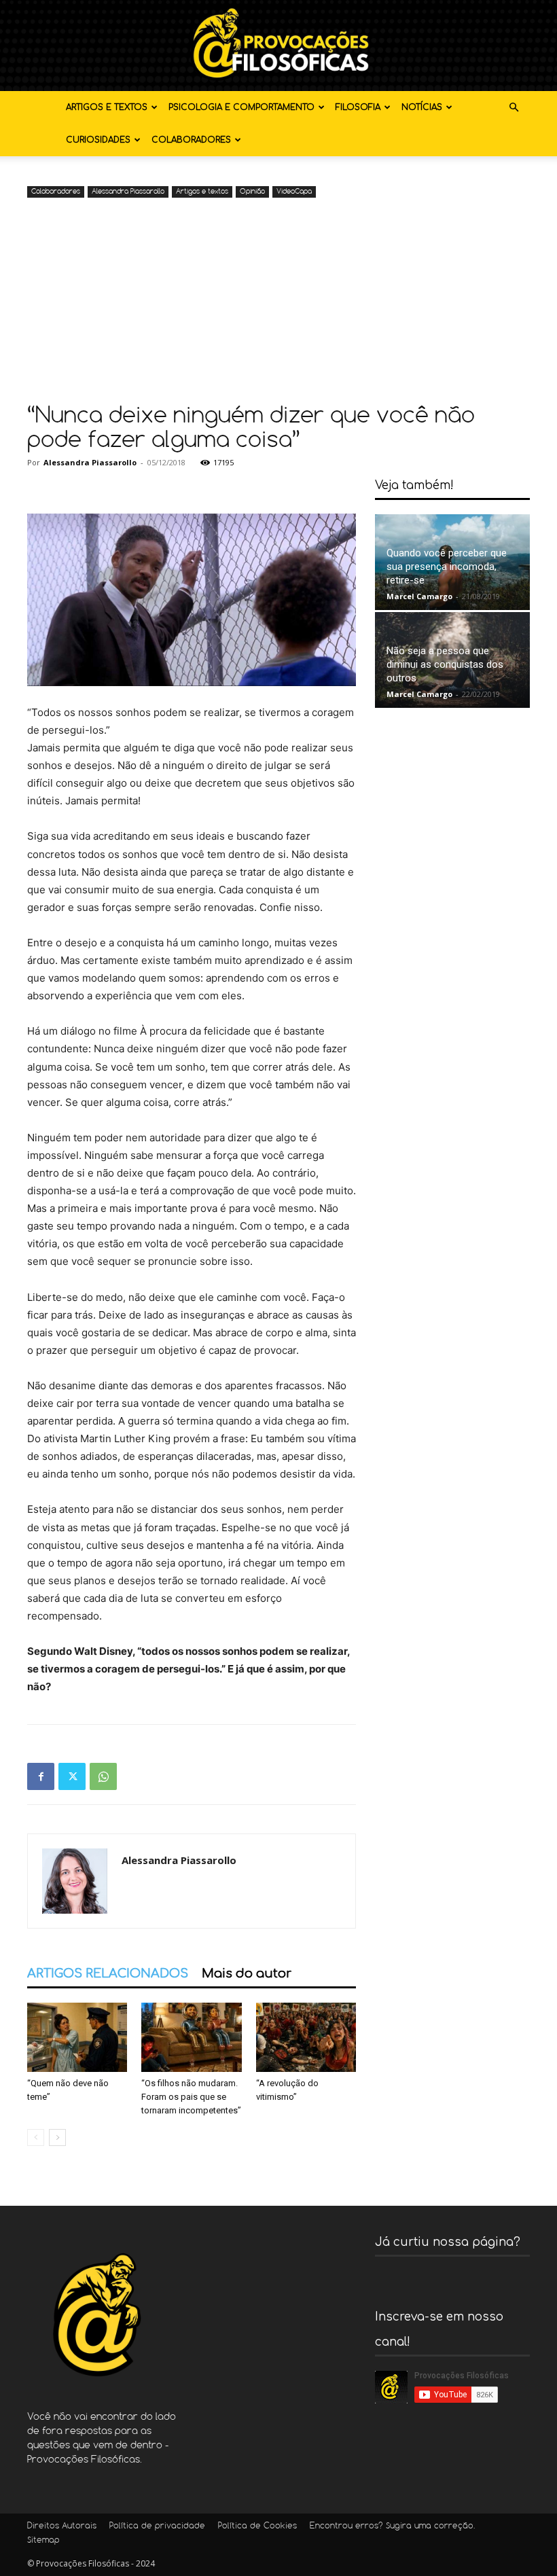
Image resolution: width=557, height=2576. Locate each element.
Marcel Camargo (419, 596)
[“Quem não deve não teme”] (77, 2037)
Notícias (422, 107)
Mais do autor (247, 1973)
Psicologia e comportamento (241, 107)
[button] (514, 108)
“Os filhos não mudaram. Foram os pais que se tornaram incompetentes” (191, 2097)
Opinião (252, 192)
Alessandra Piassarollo (128, 192)
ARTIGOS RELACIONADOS (108, 1973)
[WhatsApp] (103, 1776)
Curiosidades (98, 140)
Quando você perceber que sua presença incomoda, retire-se (447, 567)
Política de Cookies (257, 2526)
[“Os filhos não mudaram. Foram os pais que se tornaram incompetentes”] (191, 2037)
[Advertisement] (278, 303)
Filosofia (358, 107)
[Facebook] (41, 1776)
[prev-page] (36, 2137)
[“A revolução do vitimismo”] (306, 2037)
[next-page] (57, 2137)
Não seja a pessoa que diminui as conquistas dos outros (445, 664)
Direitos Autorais (62, 2526)
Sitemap (43, 2541)
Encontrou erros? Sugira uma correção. (392, 2526)
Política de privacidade (157, 2526)
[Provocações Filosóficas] (278, 46)
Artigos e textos (107, 107)
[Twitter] (72, 1776)
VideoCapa (294, 192)
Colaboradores (191, 140)
